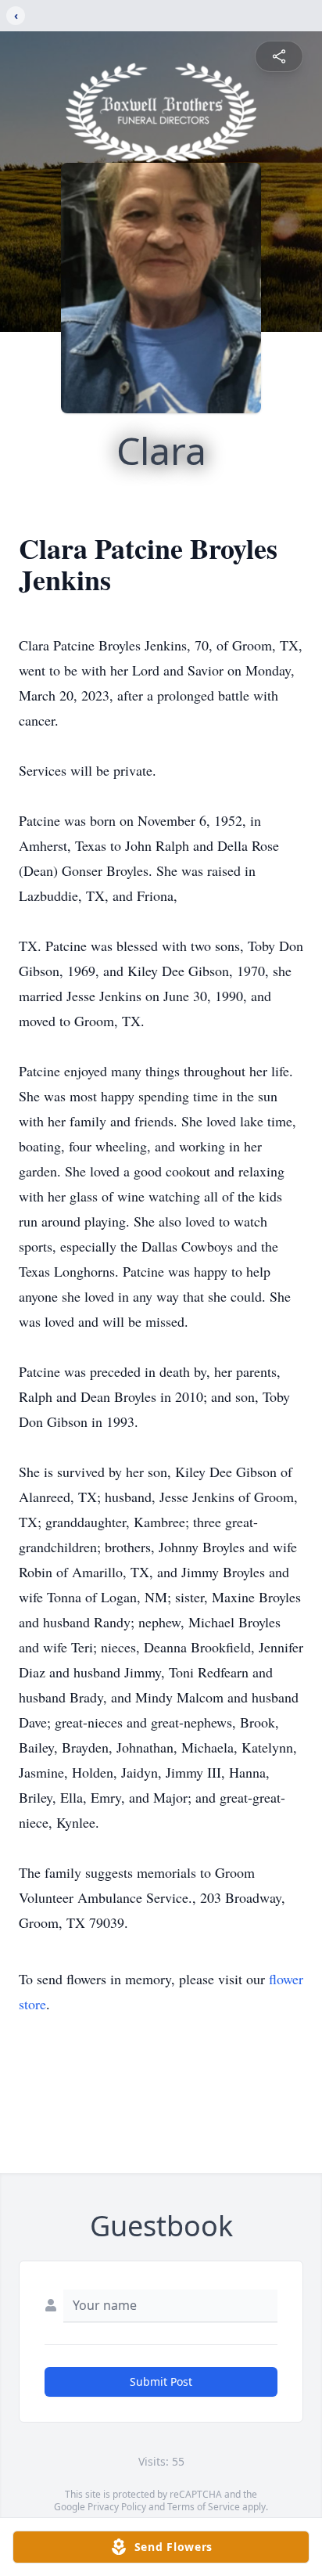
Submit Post (161, 2381)
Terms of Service (204, 2507)
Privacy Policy (117, 2507)
